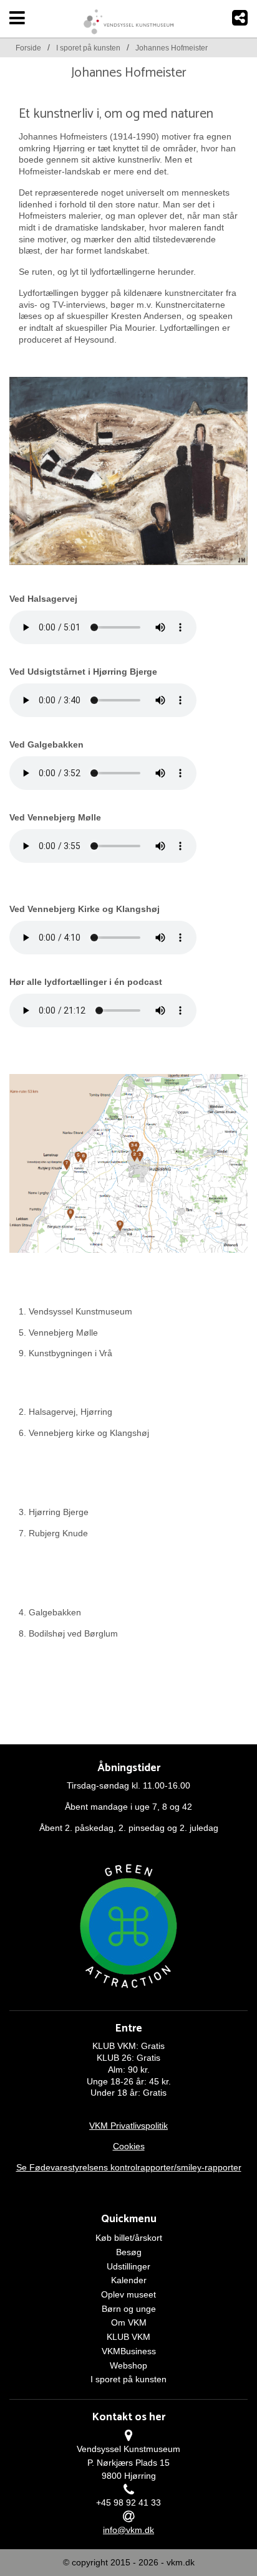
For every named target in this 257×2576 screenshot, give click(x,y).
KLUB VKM (128, 2337)
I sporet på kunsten (88, 48)
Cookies (129, 2146)
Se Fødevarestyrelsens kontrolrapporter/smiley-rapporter (129, 2167)
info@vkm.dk (128, 2530)
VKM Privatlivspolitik (128, 2126)
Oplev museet (128, 2294)
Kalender (129, 2280)
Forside (28, 48)
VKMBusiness (129, 2351)
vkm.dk (181, 2562)
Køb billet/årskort (129, 2238)
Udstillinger (128, 2266)
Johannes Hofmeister (172, 48)
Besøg (129, 2252)
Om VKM (129, 2322)
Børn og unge (129, 2309)
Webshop (128, 2365)
